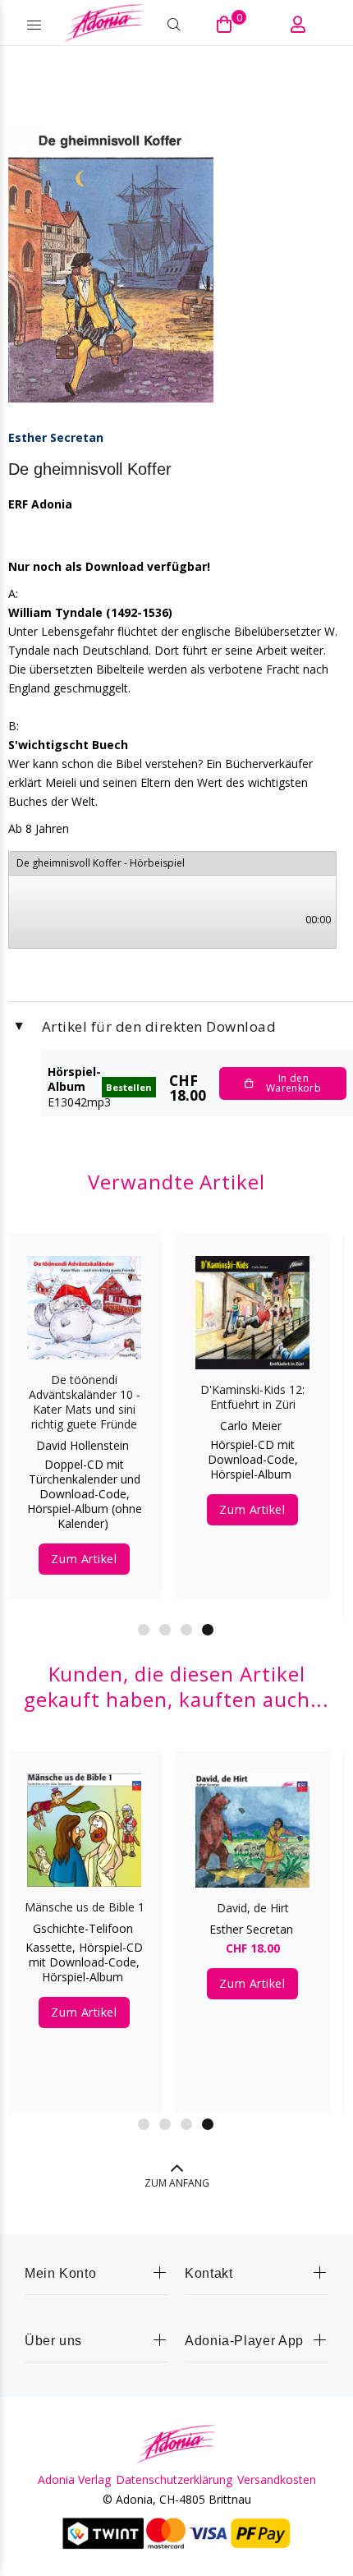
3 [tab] (186, 1630)
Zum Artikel (84, 1559)
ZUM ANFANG (177, 2183)
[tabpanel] (84, 1404)
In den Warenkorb (293, 1083)
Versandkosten (277, 2480)
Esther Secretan (56, 437)
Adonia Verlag (74, 2480)
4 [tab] (208, 1630)
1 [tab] (144, 1630)
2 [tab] (165, 1630)
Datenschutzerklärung (174, 2480)
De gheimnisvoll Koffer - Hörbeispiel (101, 863)
